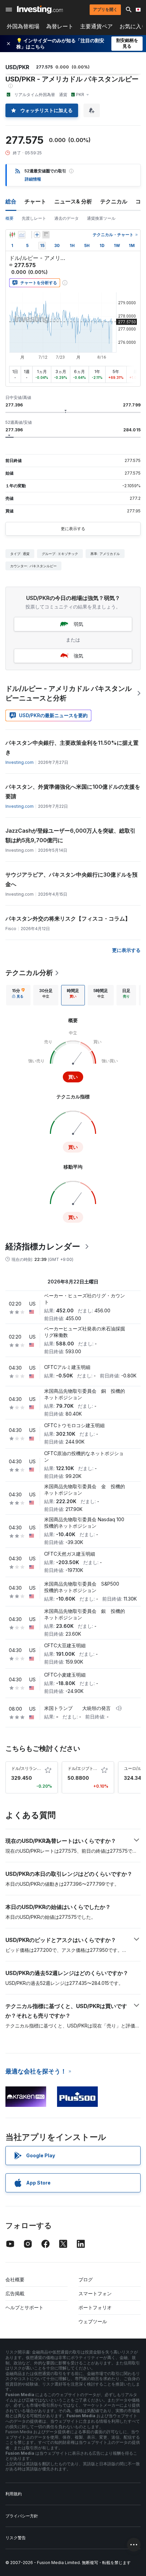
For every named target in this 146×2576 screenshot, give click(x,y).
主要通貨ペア (96, 26)
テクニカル (114, 201)
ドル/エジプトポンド (87, 1768)
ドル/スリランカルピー (32, 1768)
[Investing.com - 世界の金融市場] (40, 10)
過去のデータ (67, 218)
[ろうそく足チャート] (12, 235)
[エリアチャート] (22, 235)
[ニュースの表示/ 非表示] (46, 235)
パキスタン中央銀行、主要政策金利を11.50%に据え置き (72, 747)
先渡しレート (34, 218)
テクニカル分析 (29, 973)
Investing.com (20, 762)
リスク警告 (16, 2538)
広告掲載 (15, 2293)
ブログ (86, 2279)
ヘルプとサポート (24, 2307)
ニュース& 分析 (73, 201)
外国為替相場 (23, 26)
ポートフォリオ (95, 2307)
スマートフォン (95, 2293)
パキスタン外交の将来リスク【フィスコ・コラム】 (68, 919)
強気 (78, 656)
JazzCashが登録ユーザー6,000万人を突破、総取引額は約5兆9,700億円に (70, 835)
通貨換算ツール (101, 218)
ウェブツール (93, 2321)
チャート (35, 201)
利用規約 (14, 2494)
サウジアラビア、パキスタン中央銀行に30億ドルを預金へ (71, 879)
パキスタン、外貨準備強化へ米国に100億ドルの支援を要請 (73, 791)
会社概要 (15, 2279)
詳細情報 (33, 179)
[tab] (18, 995)
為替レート (60, 26)
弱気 (78, 624)
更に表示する (73, 529)
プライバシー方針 (22, 2516)
